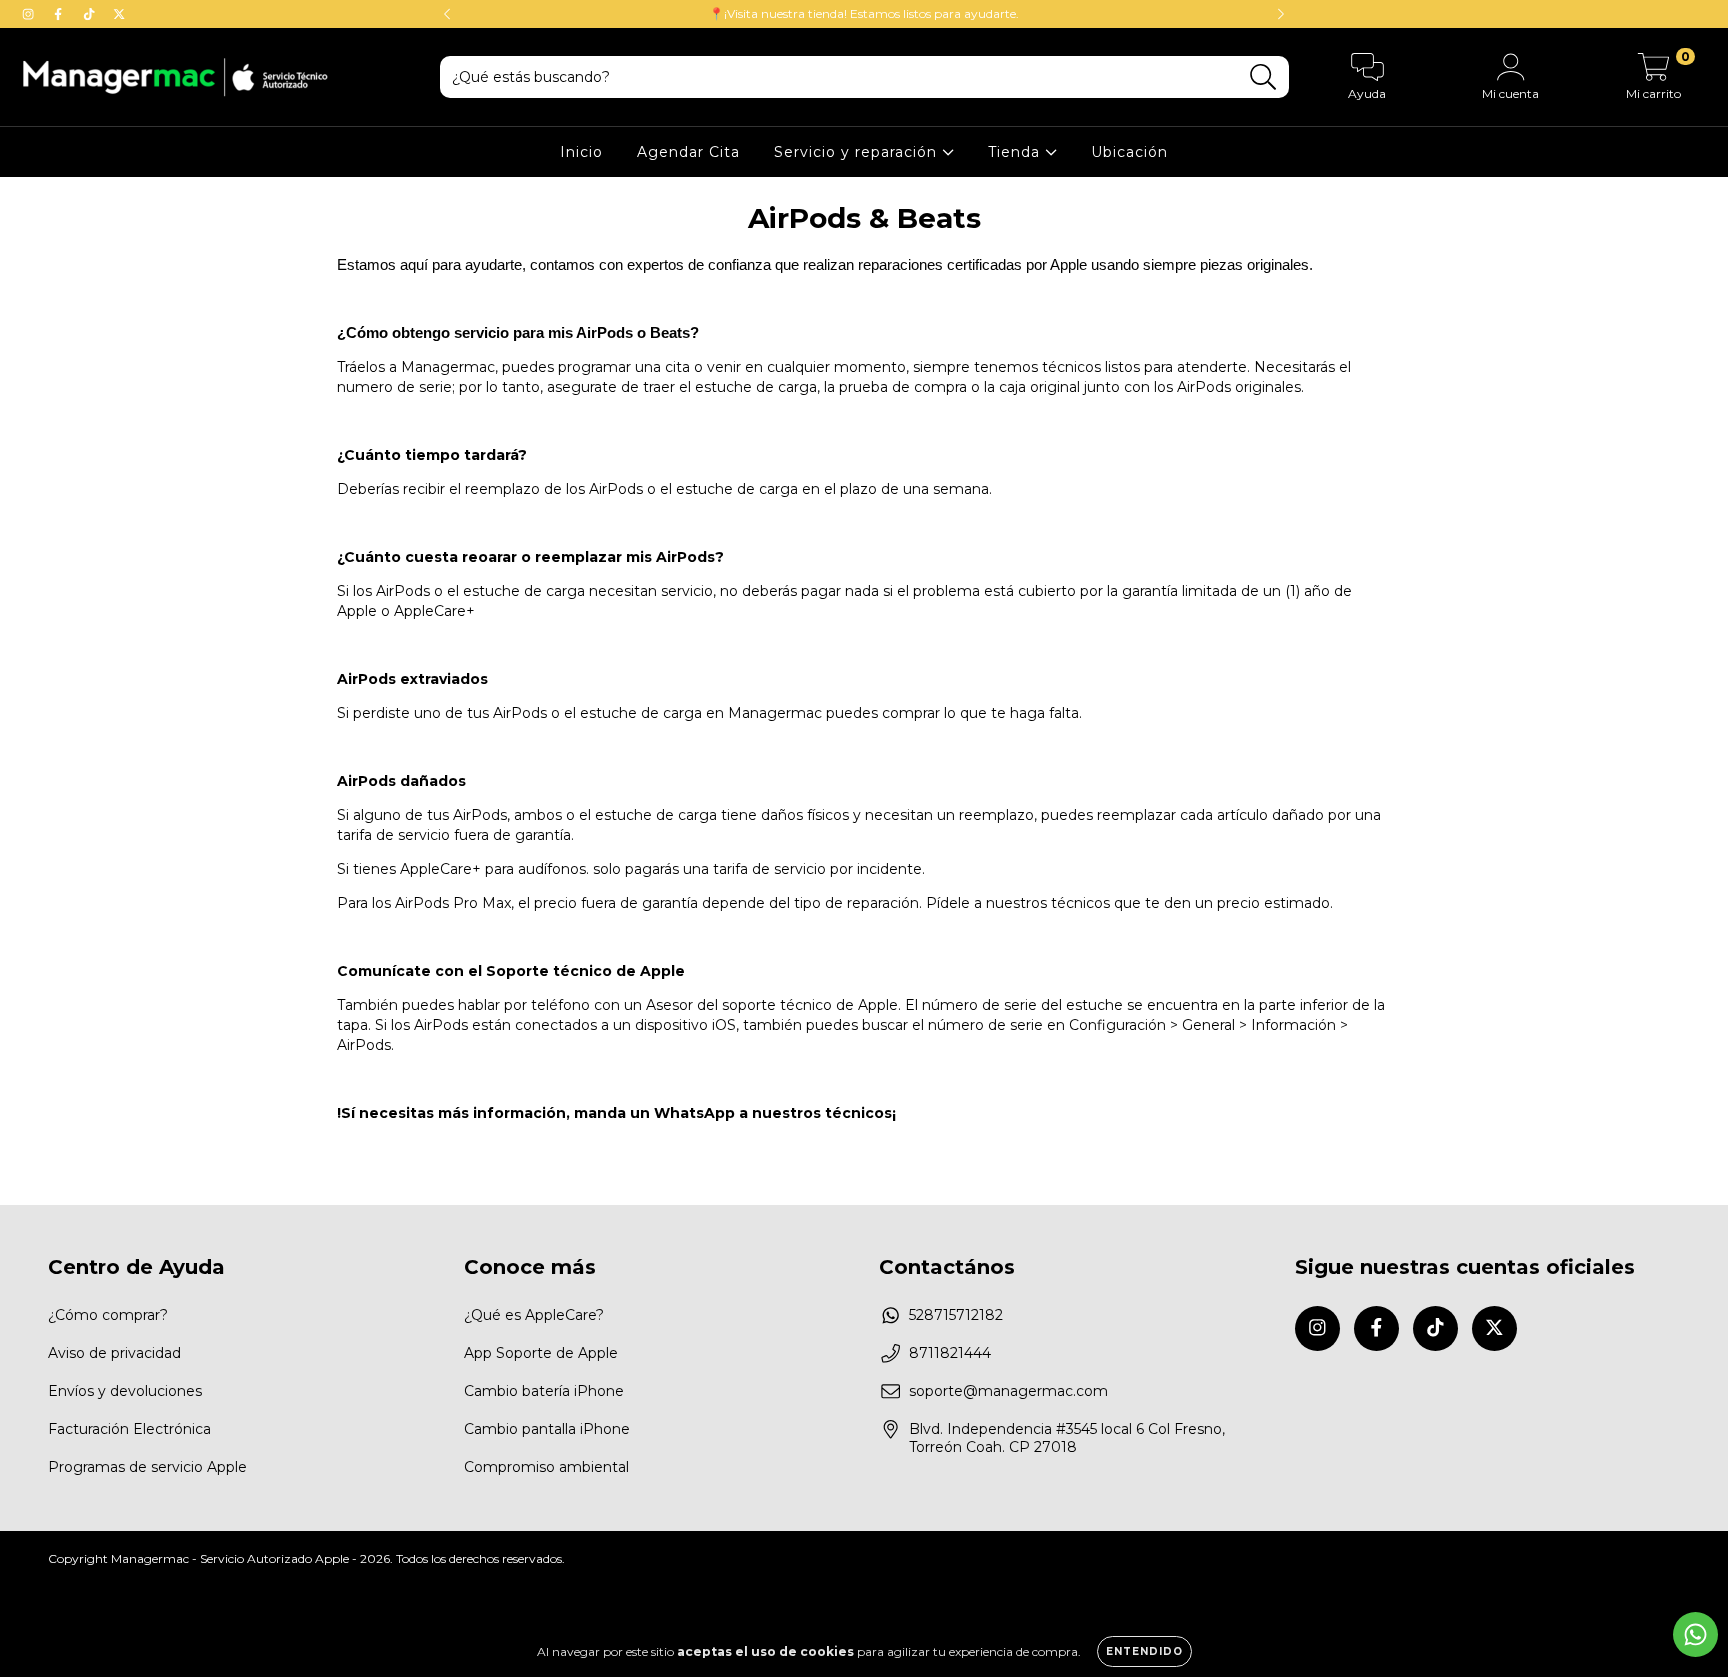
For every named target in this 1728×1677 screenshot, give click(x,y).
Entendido (1144, 1651)
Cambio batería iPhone (544, 1391)
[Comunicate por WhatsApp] (1695, 1634)
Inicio (581, 152)
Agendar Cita (688, 152)
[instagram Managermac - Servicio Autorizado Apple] (30, 14)
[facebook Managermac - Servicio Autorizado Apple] (60, 14)
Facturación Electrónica (129, 1429)
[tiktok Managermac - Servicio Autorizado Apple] (91, 14)
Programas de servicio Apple (147, 1467)
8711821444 (950, 1353)
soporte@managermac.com (1008, 1391)
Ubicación (1129, 152)
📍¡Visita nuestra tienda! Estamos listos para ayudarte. (864, 13)
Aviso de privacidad (114, 1353)
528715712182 (956, 1315)
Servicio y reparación (858, 152)
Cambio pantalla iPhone (547, 1429)
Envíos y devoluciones (125, 1391)
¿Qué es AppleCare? (534, 1315)
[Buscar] (1263, 77)
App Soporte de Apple (541, 1353)
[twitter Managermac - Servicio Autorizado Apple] (119, 14)
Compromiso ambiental (546, 1467)
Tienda (1016, 152)
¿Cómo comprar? (108, 1315)
